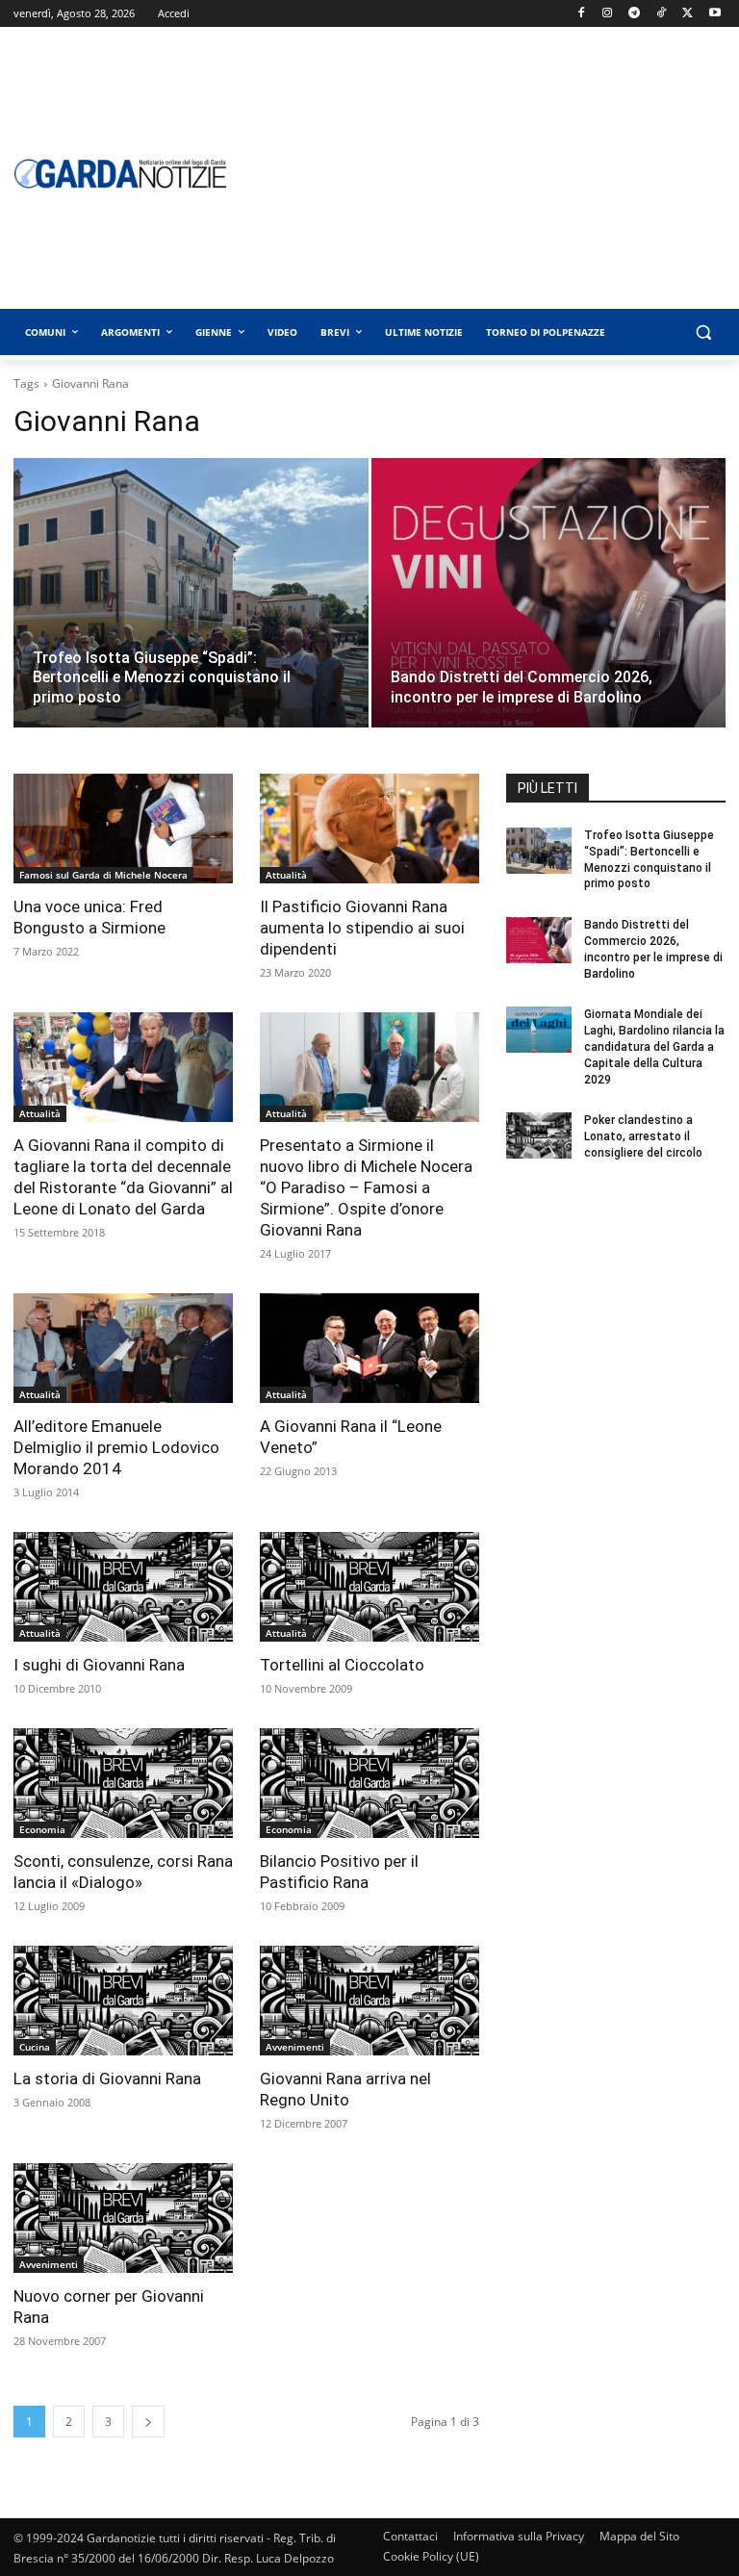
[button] (703, 332)
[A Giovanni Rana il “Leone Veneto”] (369, 1348)
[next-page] (148, 2422)
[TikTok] (662, 14)
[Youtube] (714, 14)
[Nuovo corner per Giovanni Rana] (123, 2218)
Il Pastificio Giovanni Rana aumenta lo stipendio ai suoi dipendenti (362, 928)
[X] (688, 14)
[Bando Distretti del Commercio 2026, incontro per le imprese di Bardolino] (549, 612)
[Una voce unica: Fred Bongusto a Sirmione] (123, 829)
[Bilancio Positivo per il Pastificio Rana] (369, 1783)
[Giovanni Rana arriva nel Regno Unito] (369, 2001)
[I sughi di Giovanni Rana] (123, 1587)
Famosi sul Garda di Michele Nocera (103, 875)
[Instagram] (608, 14)
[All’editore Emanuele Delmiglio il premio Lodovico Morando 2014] (123, 1348)
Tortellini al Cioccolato (342, 1665)
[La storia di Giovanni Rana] (123, 2001)
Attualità (286, 875)
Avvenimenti (295, 2047)
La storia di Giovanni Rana (107, 2079)
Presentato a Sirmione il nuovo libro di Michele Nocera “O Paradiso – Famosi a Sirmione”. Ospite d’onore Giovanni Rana (366, 1187)
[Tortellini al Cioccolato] (369, 1587)
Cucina (35, 2047)
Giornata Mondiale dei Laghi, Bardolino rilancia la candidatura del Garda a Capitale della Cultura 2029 (654, 1046)
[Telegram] (635, 14)
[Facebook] (581, 14)
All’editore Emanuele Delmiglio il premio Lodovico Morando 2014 (116, 1447)
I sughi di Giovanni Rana (99, 1665)
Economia (42, 1829)
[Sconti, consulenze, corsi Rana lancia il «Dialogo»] (123, 1783)
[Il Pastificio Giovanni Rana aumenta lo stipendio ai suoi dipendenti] (369, 829)
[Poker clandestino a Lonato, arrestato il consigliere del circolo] (539, 1135)
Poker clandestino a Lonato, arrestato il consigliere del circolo (643, 1136)
